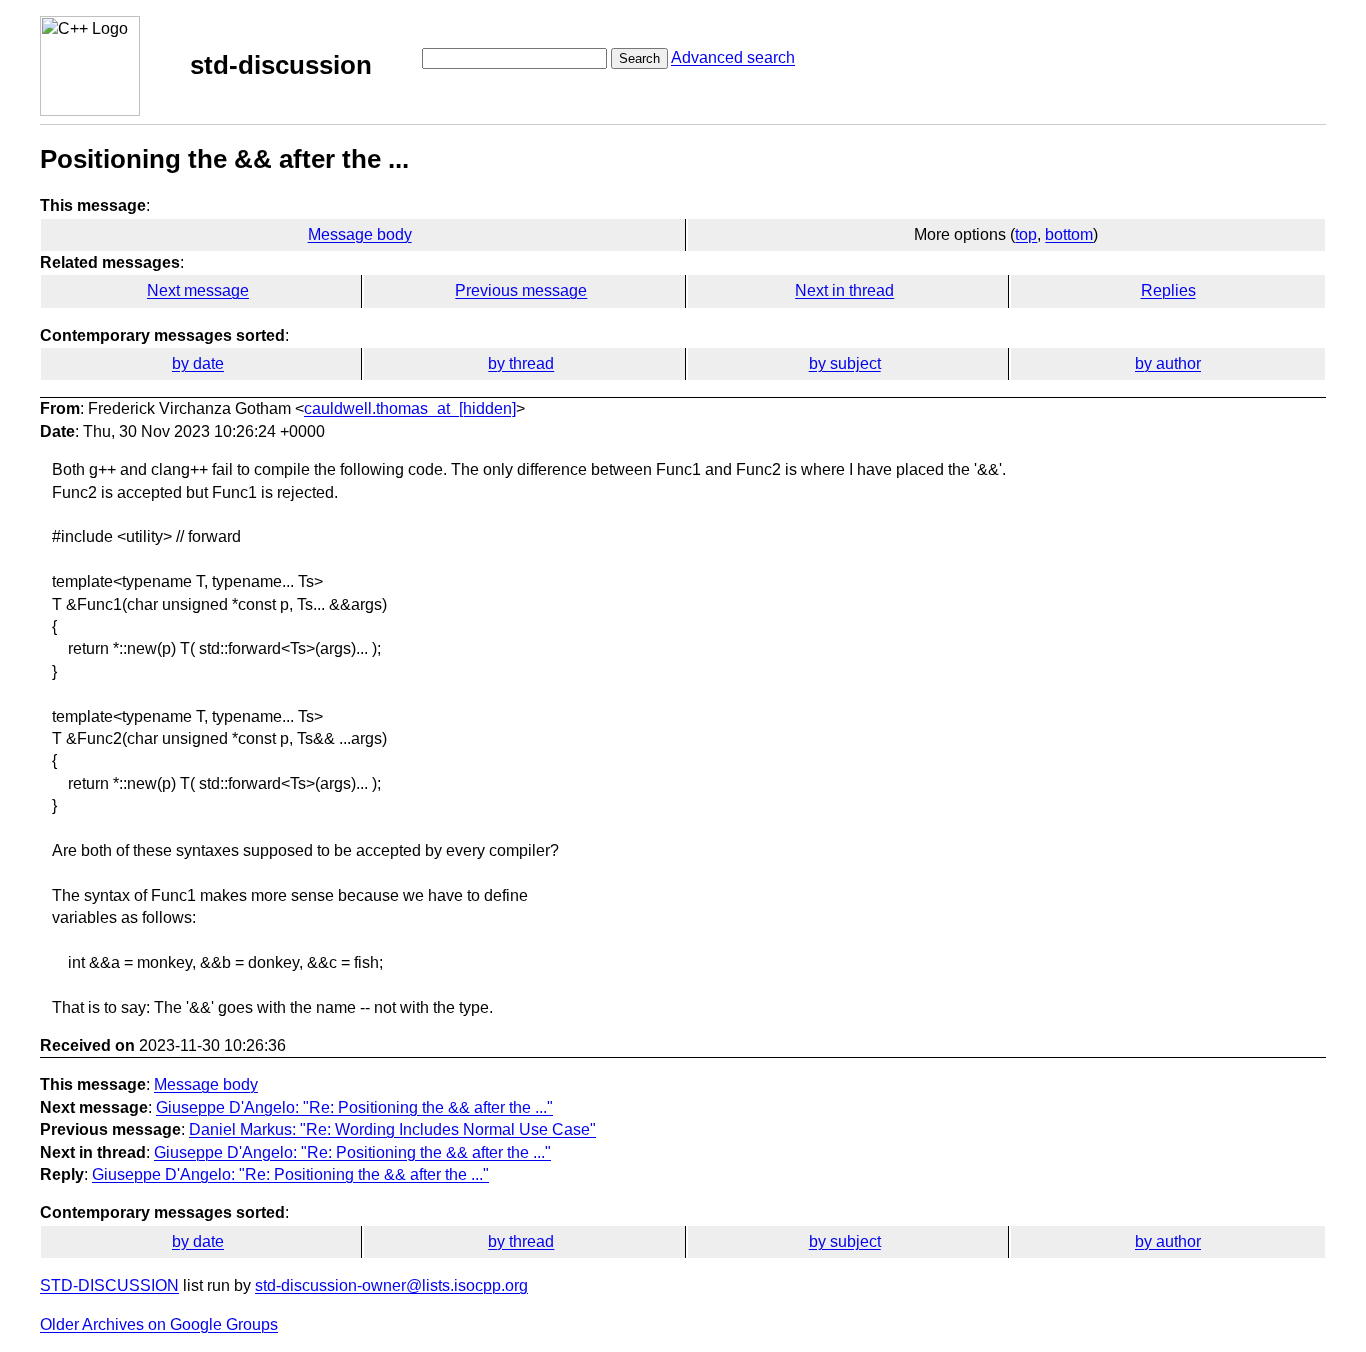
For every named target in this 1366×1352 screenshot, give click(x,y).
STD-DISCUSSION (109, 1285)
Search (639, 58)
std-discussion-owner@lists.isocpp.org (391, 1285)
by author (1168, 363)
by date (198, 363)
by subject (845, 363)
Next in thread (844, 290)
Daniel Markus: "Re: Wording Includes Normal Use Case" (392, 1129)
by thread (521, 363)
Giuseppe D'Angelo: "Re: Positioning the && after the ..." (354, 1107)
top (1026, 234)
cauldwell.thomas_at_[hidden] (410, 408)
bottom (1069, 234)
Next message (198, 290)
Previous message (521, 290)
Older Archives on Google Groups (159, 1324)
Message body (360, 234)
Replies (1168, 290)
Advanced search (733, 57)
